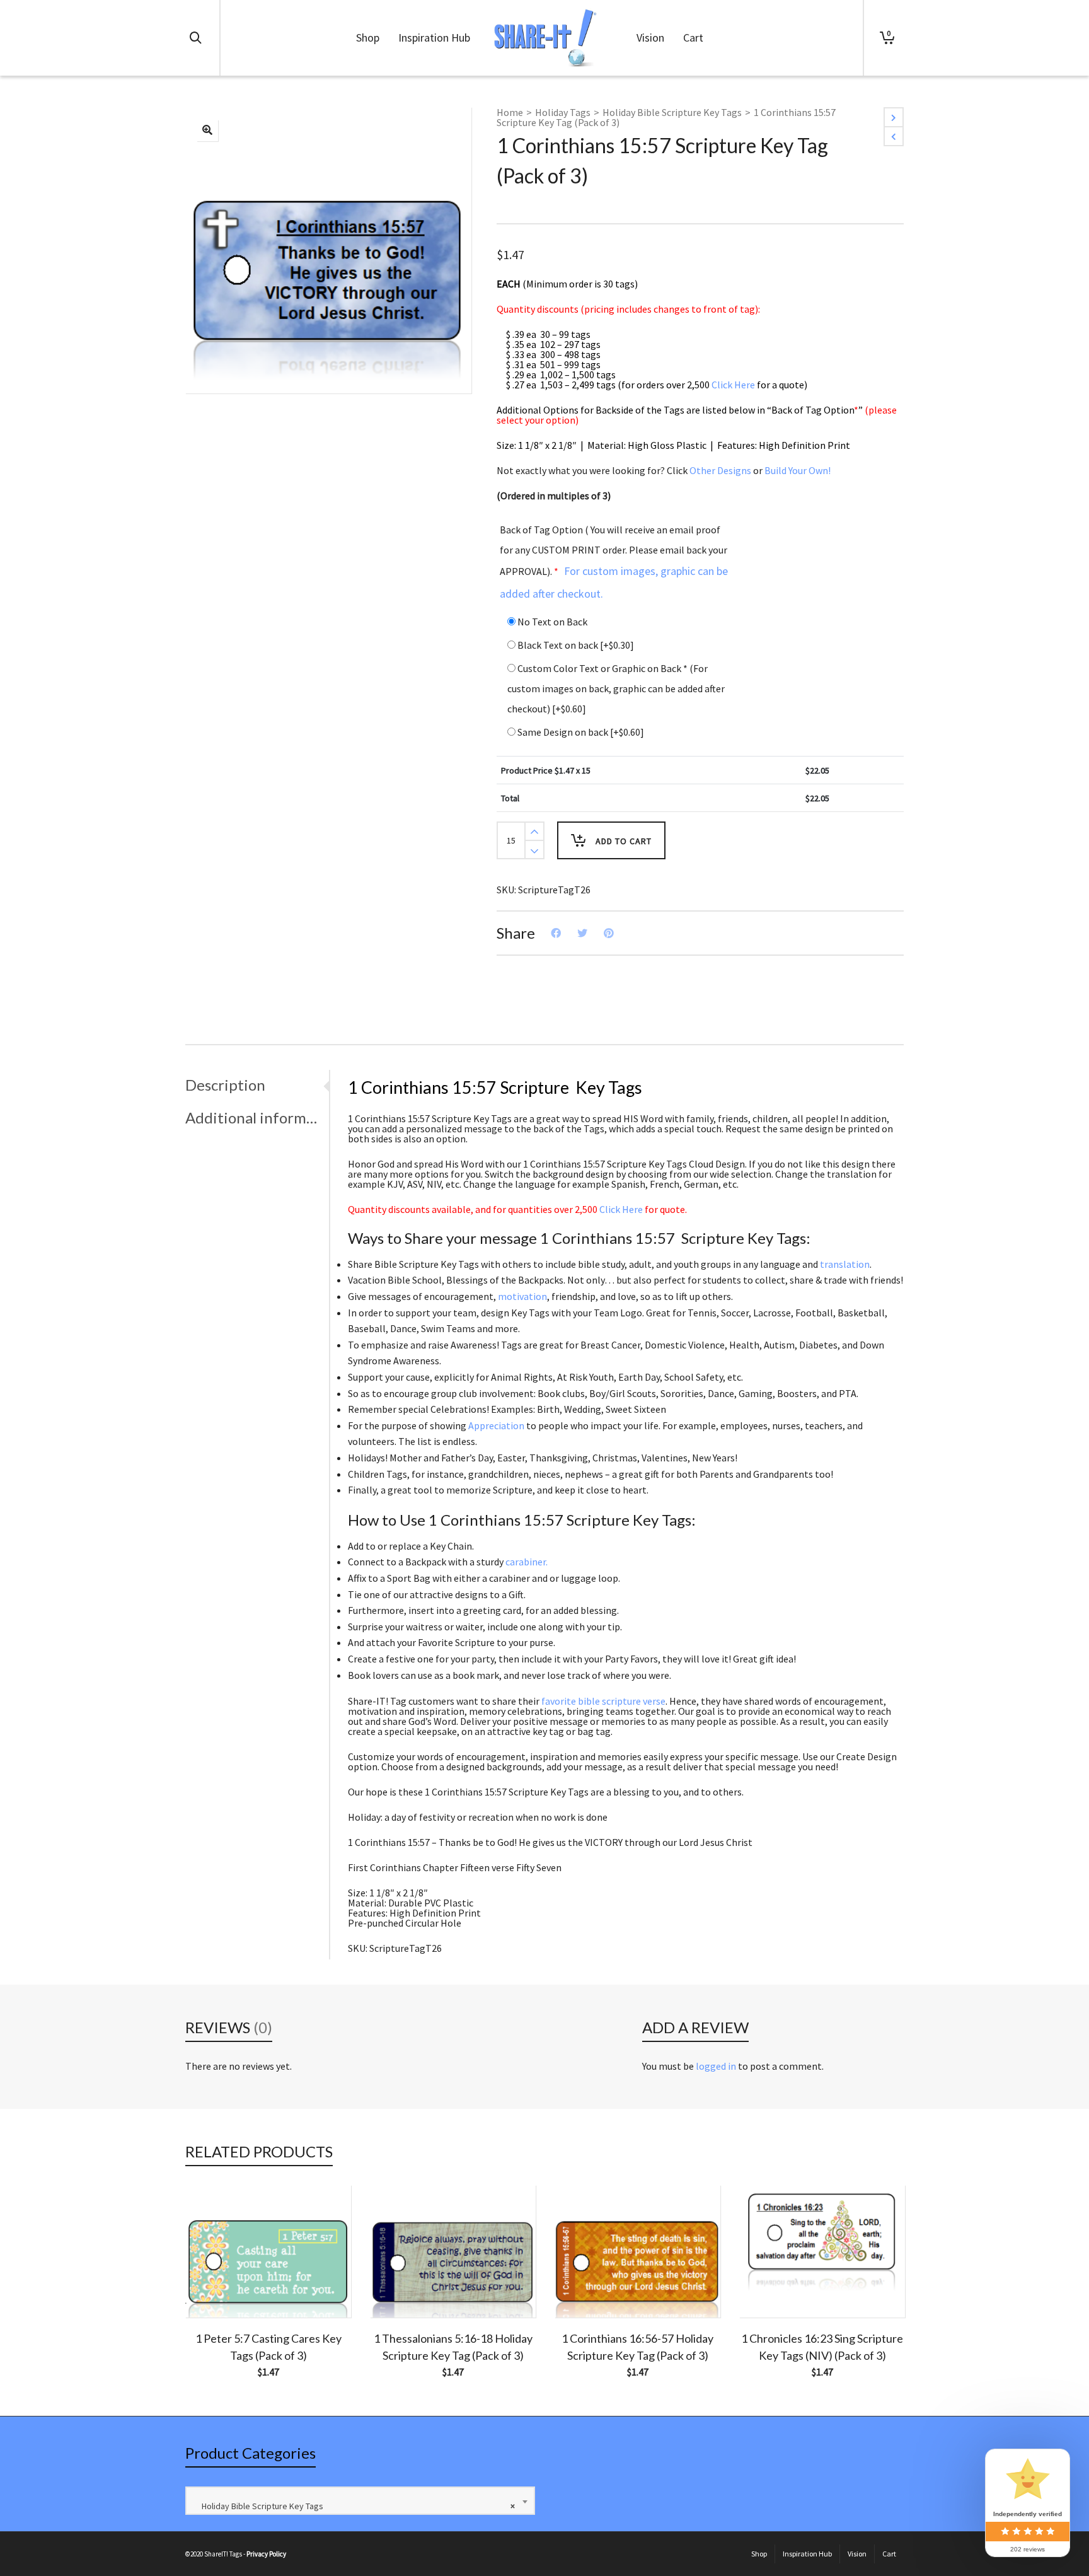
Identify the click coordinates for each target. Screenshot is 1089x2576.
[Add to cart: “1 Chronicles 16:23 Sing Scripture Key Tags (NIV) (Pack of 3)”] (768, 2289)
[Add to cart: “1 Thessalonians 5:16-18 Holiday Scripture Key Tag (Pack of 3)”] (399, 2289)
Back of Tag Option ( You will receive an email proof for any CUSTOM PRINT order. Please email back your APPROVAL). (614, 562)
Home (510, 112)
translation (845, 1264)
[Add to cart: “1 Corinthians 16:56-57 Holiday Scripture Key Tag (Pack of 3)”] (584, 2289)
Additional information (254, 1117)
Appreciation (496, 1425)
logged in (716, 2066)
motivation (522, 1296)
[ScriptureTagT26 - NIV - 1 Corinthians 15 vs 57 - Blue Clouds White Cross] (207, 131)
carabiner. (527, 1562)
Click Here (733, 385)
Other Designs (720, 470)
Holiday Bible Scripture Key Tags (672, 112)
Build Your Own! (798, 470)
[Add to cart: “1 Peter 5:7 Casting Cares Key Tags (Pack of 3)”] (214, 2289)
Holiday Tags (563, 112)
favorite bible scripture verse (603, 1701)
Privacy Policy (266, 2554)
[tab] (257, 1085)
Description (225, 1085)
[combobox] (360, 2501)
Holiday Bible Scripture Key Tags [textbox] (355, 2506)
